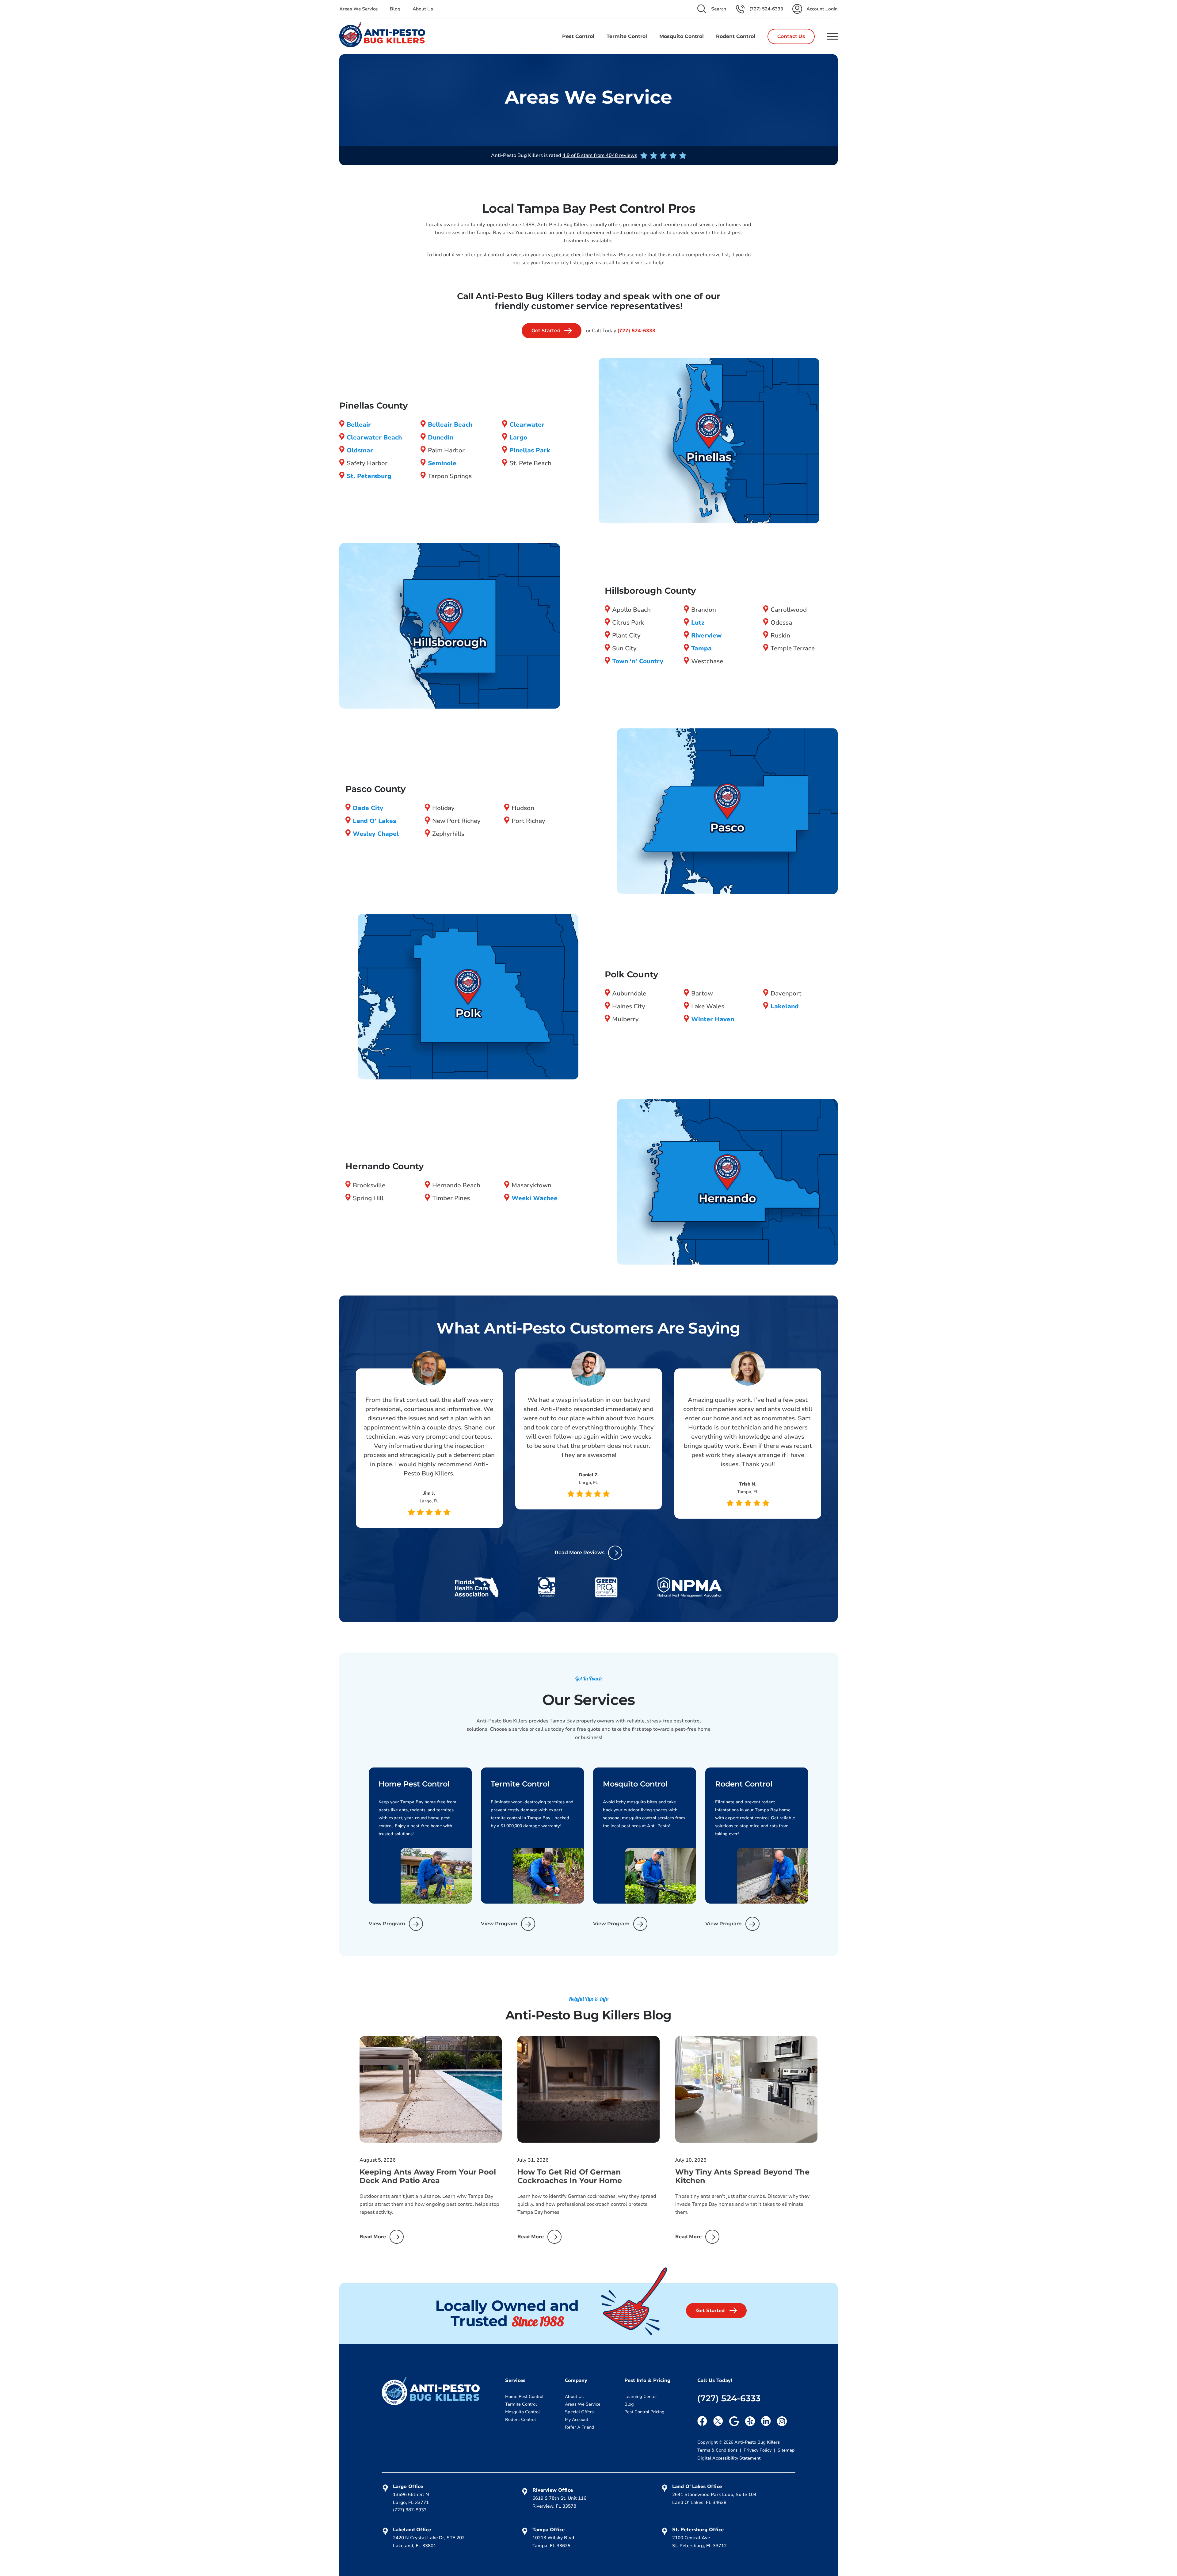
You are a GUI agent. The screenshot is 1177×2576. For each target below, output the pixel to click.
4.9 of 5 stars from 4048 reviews (600, 155)
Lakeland (785, 1006)
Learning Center (641, 2397)
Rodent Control (520, 2420)
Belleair (359, 425)
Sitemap (786, 2450)
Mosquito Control (522, 2412)
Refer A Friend (580, 2427)
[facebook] (702, 2421)
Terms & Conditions (718, 2450)
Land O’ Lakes (374, 821)
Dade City (368, 808)
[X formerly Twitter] (718, 2421)
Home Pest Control (524, 2397)
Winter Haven (713, 1019)
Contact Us (791, 36)
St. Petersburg (369, 476)
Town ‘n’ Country (638, 661)
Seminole (442, 463)
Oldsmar (360, 450)
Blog (395, 9)
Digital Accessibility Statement (729, 2458)
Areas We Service (358, 9)
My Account (577, 2420)
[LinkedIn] (766, 2421)
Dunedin (441, 438)
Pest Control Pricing (644, 2412)
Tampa (701, 648)
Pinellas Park (530, 450)
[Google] (734, 2421)
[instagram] (782, 2421)
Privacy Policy (758, 2450)
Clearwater (527, 425)
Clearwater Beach (374, 438)
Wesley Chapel (376, 834)
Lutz (698, 623)
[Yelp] (750, 2421)
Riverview (706, 635)
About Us (423, 9)
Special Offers (579, 2412)
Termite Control (521, 2404)
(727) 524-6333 (636, 331)
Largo (518, 438)
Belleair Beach (450, 425)
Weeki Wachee (535, 1198)
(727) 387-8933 (410, 2510)
